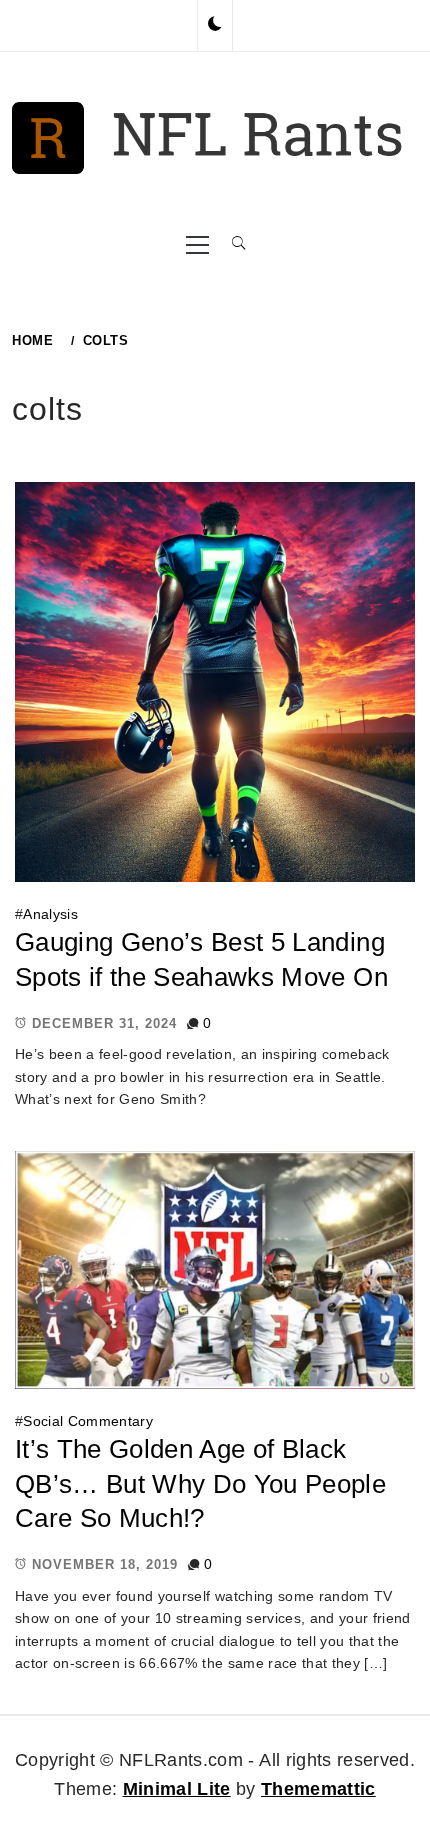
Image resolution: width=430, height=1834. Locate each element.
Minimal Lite (177, 1789)
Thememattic (318, 1789)
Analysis (50, 914)
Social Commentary (88, 1421)
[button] (215, 25)
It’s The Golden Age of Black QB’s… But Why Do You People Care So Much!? (200, 1483)
